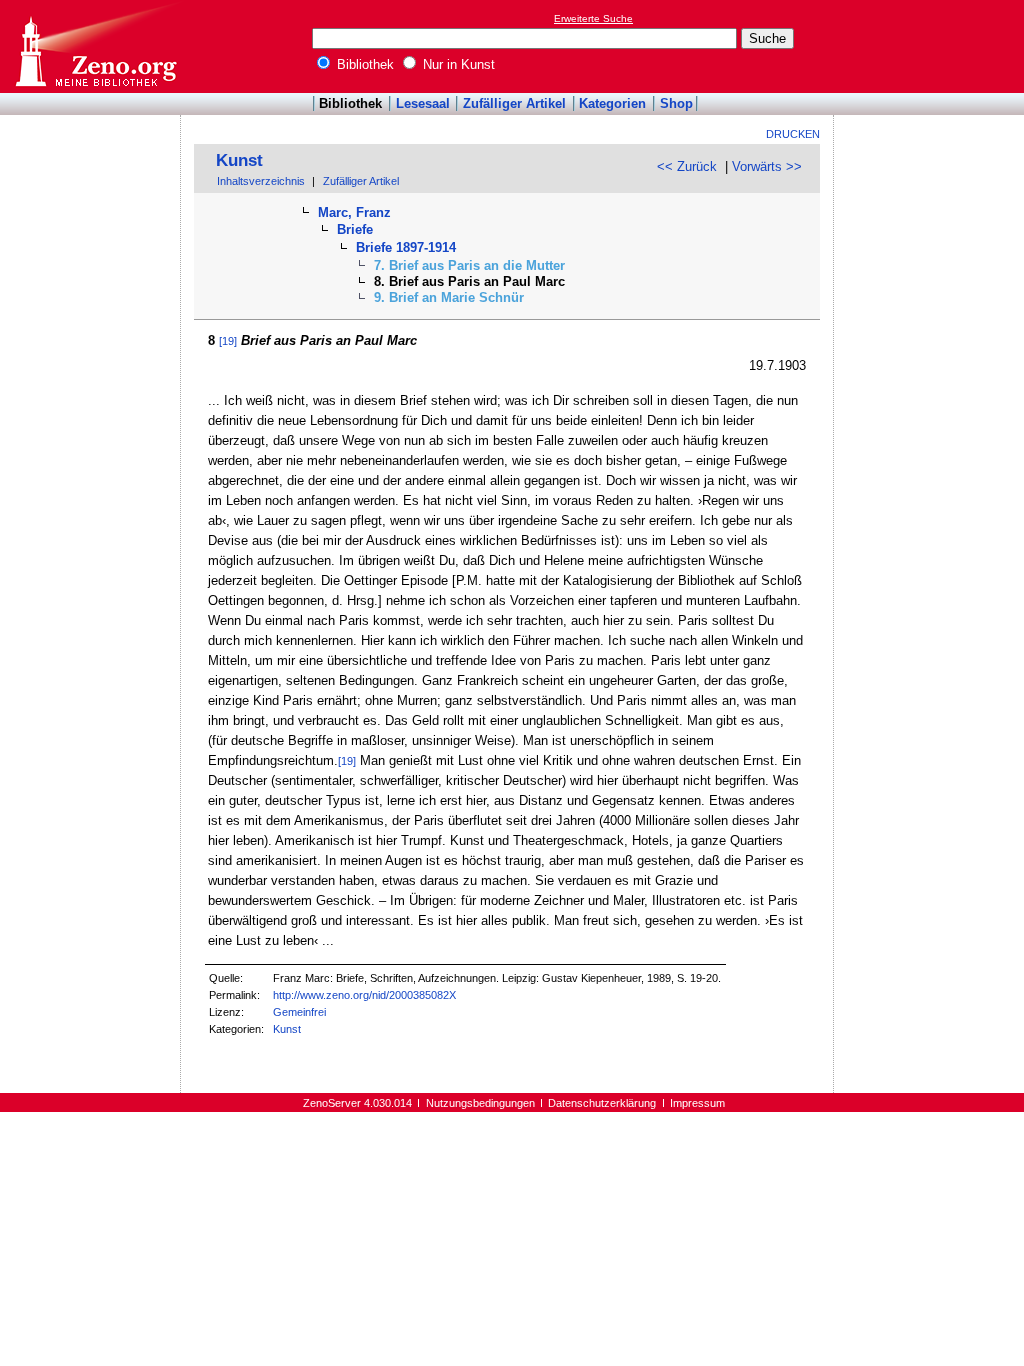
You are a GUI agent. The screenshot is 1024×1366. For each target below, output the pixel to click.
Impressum (697, 1103)
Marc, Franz (354, 212)
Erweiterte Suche (593, 18)
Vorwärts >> (767, 166)
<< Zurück (687, 166)
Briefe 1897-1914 (406, 247)
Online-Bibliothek (95, 46)
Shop (676, 103)
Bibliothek (363, 64)
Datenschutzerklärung (602, 1103)
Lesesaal (423, 103)
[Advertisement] (932, 46)
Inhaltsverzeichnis (261, 181)
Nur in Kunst (457, 64)
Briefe (355, 229)
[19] (228, 341)
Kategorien (612, 103)
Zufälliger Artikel (514, 103)
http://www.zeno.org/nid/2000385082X (364, 995)
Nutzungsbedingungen (480, 1103)
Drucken (793, 134)
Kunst (239, 160)
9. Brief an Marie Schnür (449, 297)
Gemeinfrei (299, 1012)
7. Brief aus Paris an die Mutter (469, 265)
